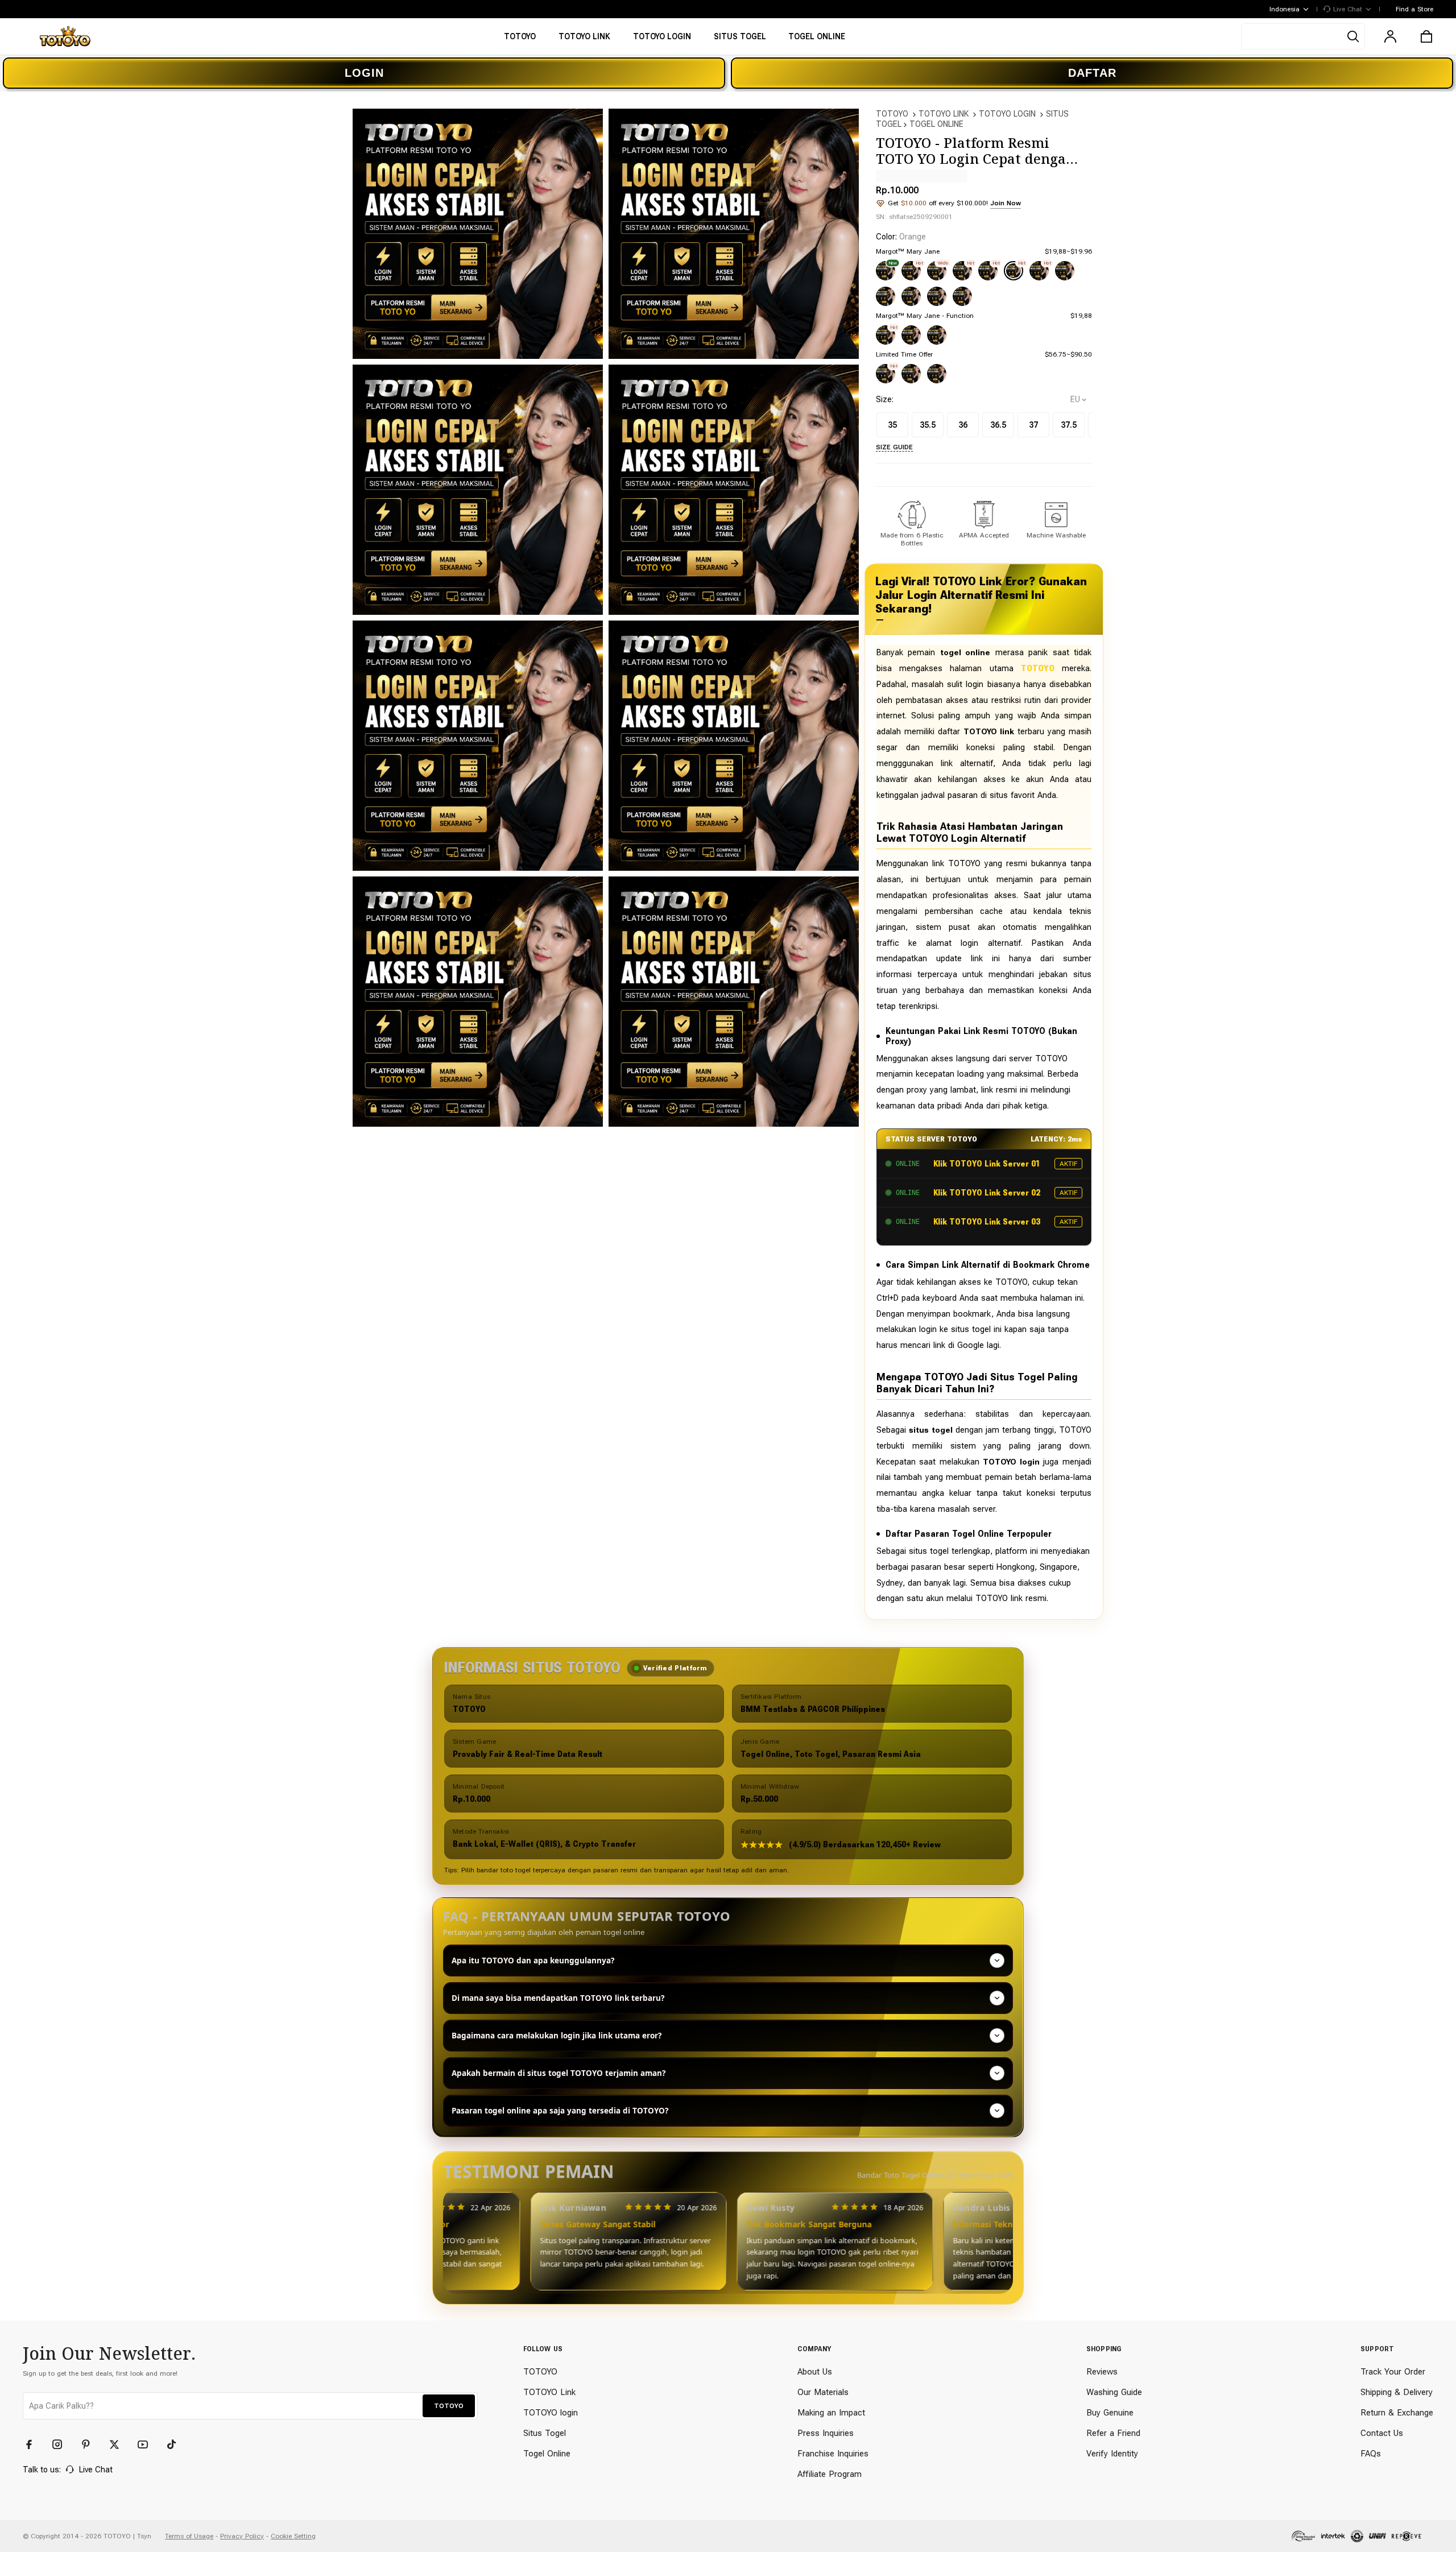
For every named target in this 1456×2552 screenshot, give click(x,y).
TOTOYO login (551, 2413)
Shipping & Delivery (1397, 2392)
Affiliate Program (830, 2474)
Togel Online (547, 2454)
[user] (1390, 36)
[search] (1303, 36)
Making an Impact (831, 2413)
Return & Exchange (1397, 2413)
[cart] (1426, 36)
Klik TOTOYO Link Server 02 (987, 1193)
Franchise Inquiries (833, 2454)
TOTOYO (892, 114)
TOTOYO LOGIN (1007, 114)
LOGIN (364, 73)
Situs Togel (545, 2433)
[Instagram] (63, 2445)
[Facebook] (34, 2445)
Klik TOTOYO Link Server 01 (987, 1164)
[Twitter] (119, 2445)
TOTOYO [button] (449, 2406)
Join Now (1006, 203)
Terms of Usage (189, 2536)
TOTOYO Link (549, 2392)
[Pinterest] (91, 2445)
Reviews (1102, 2372)
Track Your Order (1393, 2372)
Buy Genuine (1110, 2413)
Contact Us (1382, 2433)
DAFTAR (1092, 73)
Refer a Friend (1113, 2433)
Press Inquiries (826, 2433)
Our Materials (823, 2392)
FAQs (1371, 2454)
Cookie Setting (293, 2536)
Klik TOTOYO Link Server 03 (987, 1222)
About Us (815, 2372)
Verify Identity (1112, 2454)
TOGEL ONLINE (936, 124)
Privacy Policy (242, 2536)
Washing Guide (1114, 2392)
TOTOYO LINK (944, 114)
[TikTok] (176, 2445)
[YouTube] (148, 2445)
